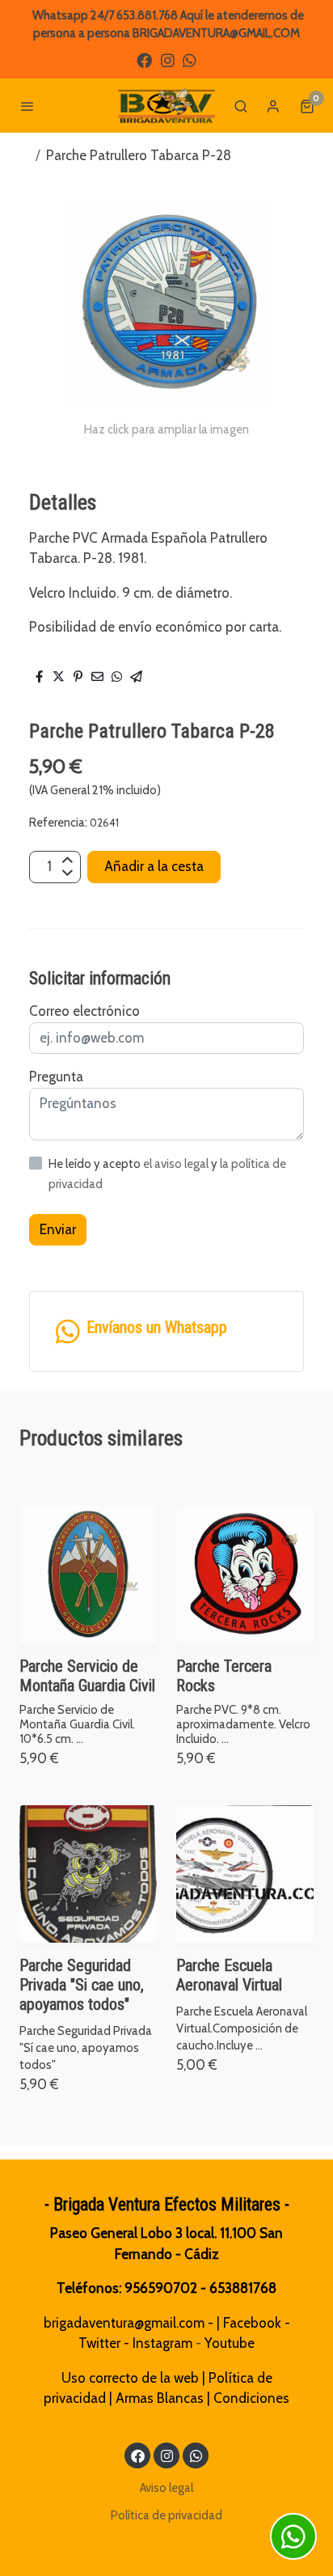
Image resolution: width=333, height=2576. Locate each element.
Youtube (230, 2343)
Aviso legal (166, 2488)
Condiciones (251, 2398)
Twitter (99, 2343)
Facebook (252, 2323)
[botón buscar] (241, 106)
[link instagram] (168, 59)
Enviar (58, 1229)
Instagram (162, 2343)
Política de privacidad (166, 2515)
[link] (166, 106)
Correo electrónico (84, 1011)
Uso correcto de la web (130, 2378)
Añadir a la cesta (154, 866)
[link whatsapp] (190, 59)
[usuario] (273, 106)
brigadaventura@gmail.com (124, 2323)
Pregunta (56, 1077)
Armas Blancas (160, 2398)
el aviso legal (177, 1164)
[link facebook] (144, 59)
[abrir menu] (27, 106)
